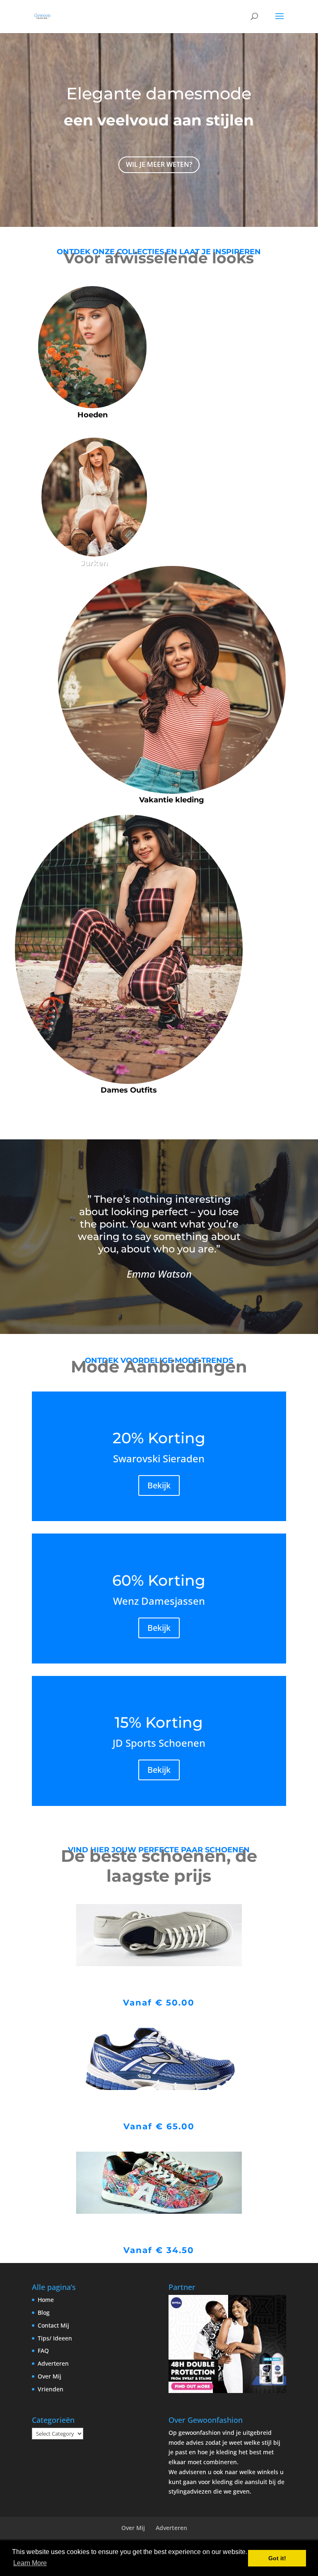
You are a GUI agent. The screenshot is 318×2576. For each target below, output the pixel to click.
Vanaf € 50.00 (159, 2003)
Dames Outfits (129, 1090)
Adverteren (53, 2363)
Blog (44, 2312)
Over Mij (49, 2376)
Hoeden (93, 415)
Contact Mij (53, 2325)
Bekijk (159, 1485)
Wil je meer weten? (159, 164)
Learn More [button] (30, 2563)
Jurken (94, 563)
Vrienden (51, 2389)
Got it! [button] (277, 2558)
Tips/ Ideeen (55, 2338)
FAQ (43, 2351)
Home (46, 2300)
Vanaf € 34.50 (159, 2250)
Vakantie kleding (172, 800)
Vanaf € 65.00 (159, 2126)
